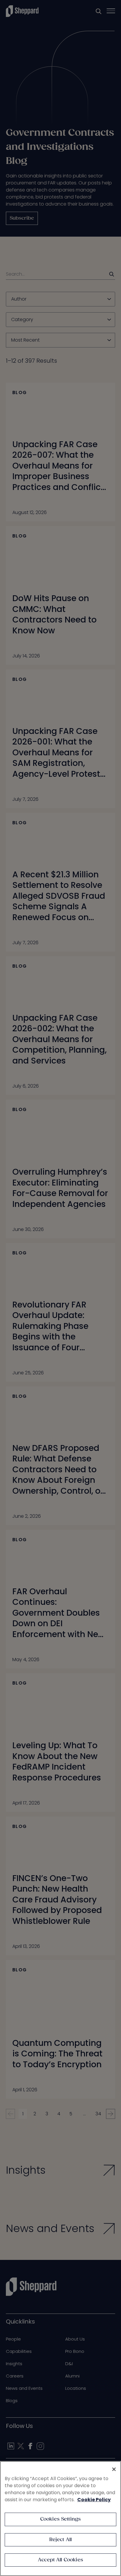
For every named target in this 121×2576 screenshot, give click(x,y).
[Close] (114, 2469)
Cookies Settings (61, 2519)
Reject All (61, 2540)
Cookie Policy (94, 2500)
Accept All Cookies (60, 2560)
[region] (60, 2519)
